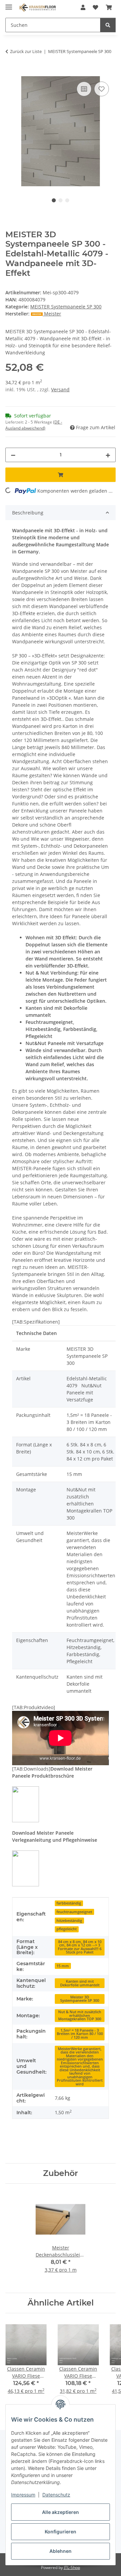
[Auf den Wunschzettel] (102, 89)
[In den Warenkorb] (11, 72)
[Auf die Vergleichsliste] (84, 89)
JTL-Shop (72, 2567)
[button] (83, 7)
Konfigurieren (61, 2532)
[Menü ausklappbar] (9, 4)
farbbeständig (69, 1903)
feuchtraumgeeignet (74, 1912)
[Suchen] (108, 25)
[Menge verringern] (13, 455)
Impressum (23, 2495)
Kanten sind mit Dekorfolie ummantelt (80, 1983)
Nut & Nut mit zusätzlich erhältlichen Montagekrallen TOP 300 (80, 2015)
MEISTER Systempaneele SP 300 (66, 307)
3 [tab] (67, 200)
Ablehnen (61, 2551)
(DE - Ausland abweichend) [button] (34, 425)
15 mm (63, 1966)
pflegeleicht (67, 1929)
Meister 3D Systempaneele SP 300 (80, 1999)
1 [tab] (54, 200)
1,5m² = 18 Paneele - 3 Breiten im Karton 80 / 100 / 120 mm (80, 2034)
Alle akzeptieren (61, 2512)
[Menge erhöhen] (108, 455)
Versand (60, 389)
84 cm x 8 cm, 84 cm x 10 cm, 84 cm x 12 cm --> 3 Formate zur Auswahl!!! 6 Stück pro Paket (80, 1947)
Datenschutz (56, 2495)
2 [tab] (61, 200)
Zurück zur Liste (26, 51)
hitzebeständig (69, 1921)
